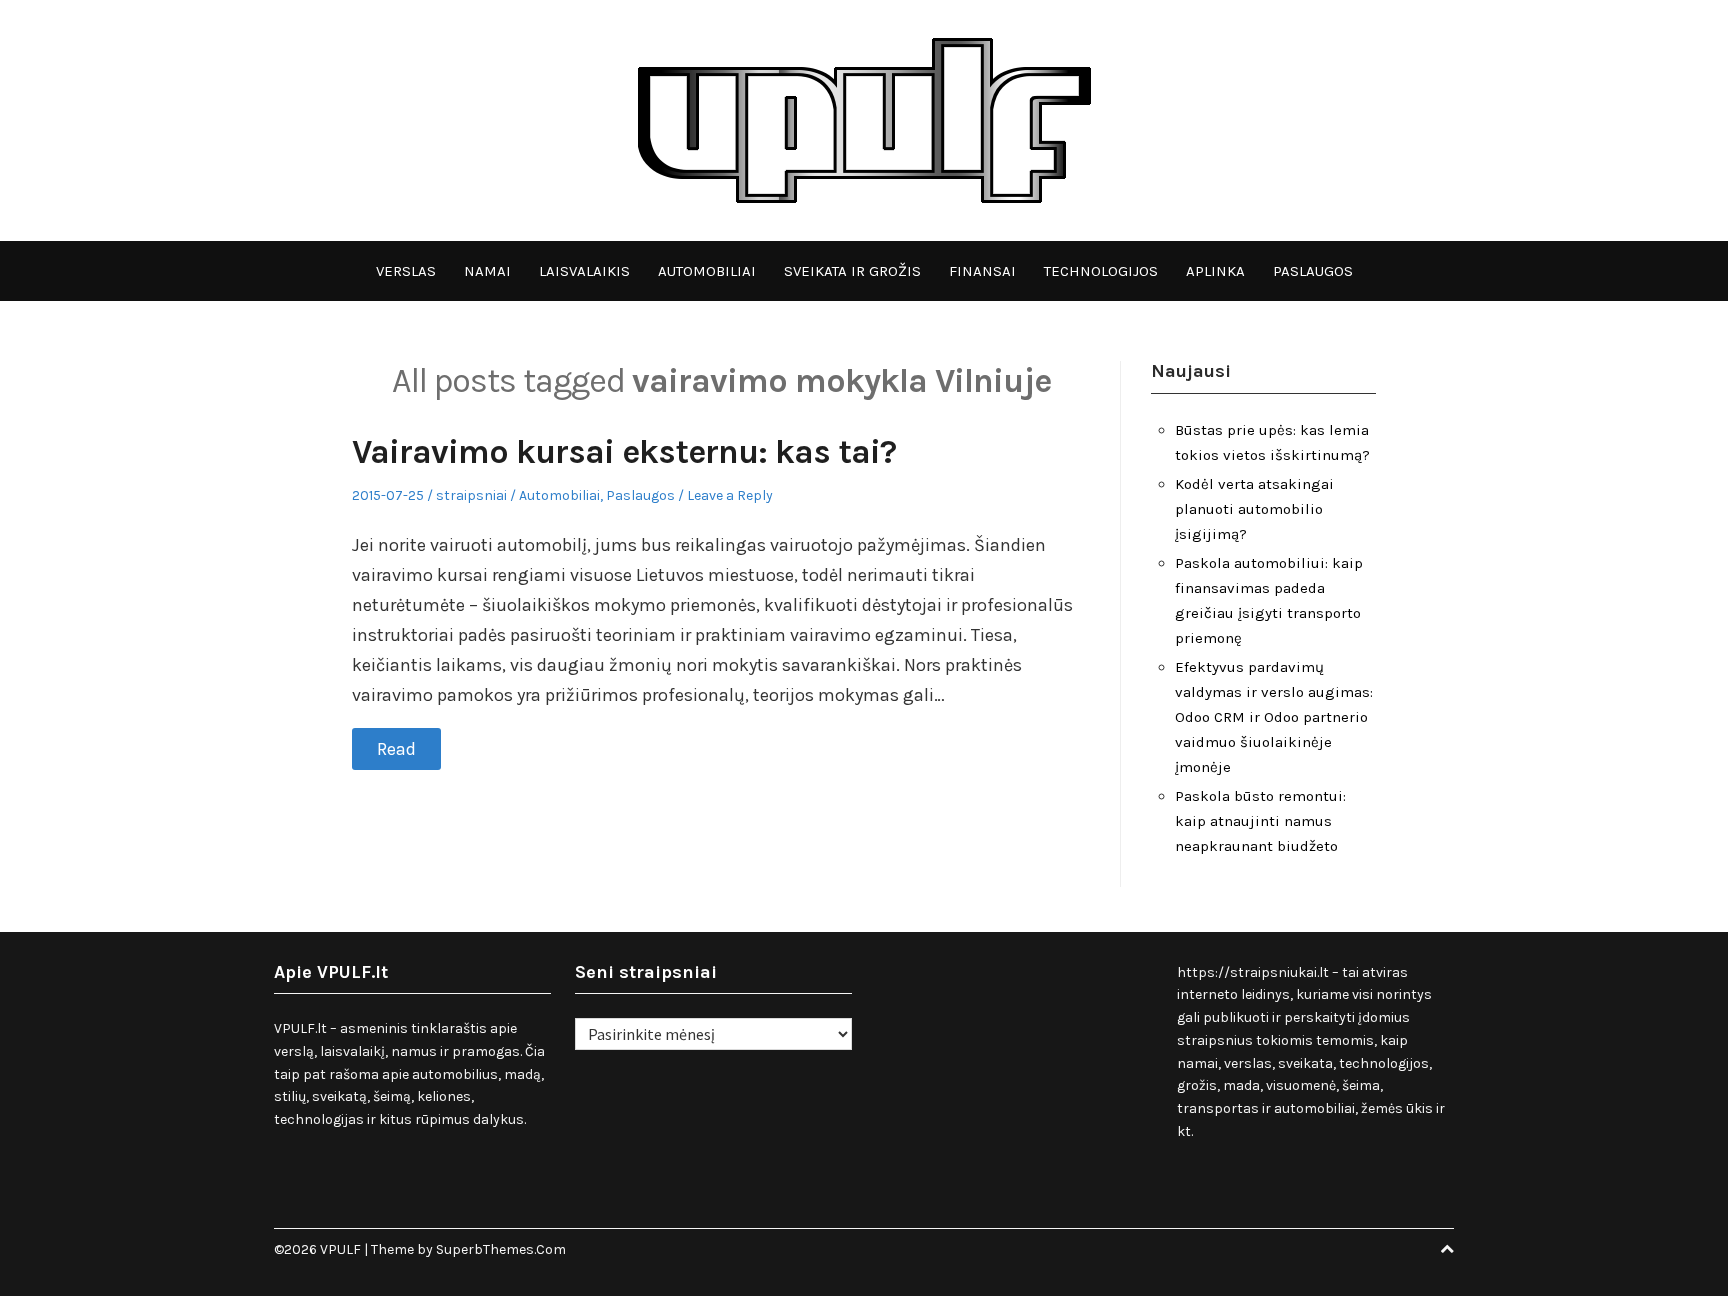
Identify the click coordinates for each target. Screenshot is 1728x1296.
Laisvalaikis (584, 271)
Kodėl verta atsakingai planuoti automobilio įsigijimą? (1254, 509)
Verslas (406, 271)
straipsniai (471, 495)
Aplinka (1215, 271)
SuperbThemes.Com (501, 1249)
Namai (487, 271)
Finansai (982, 271)
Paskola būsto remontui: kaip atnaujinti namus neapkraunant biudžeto (1260, 821)
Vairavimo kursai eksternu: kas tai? (624, 452)
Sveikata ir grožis (852, 271)
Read (396, 749)
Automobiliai (707, 271)
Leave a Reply (730, 495)
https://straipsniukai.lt (1253, 972)
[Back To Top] (1447, 1249)
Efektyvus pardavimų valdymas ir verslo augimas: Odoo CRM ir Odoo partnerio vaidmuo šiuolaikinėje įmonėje (1274, 717)
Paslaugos (1313, 271)
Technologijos (1101, 271)
